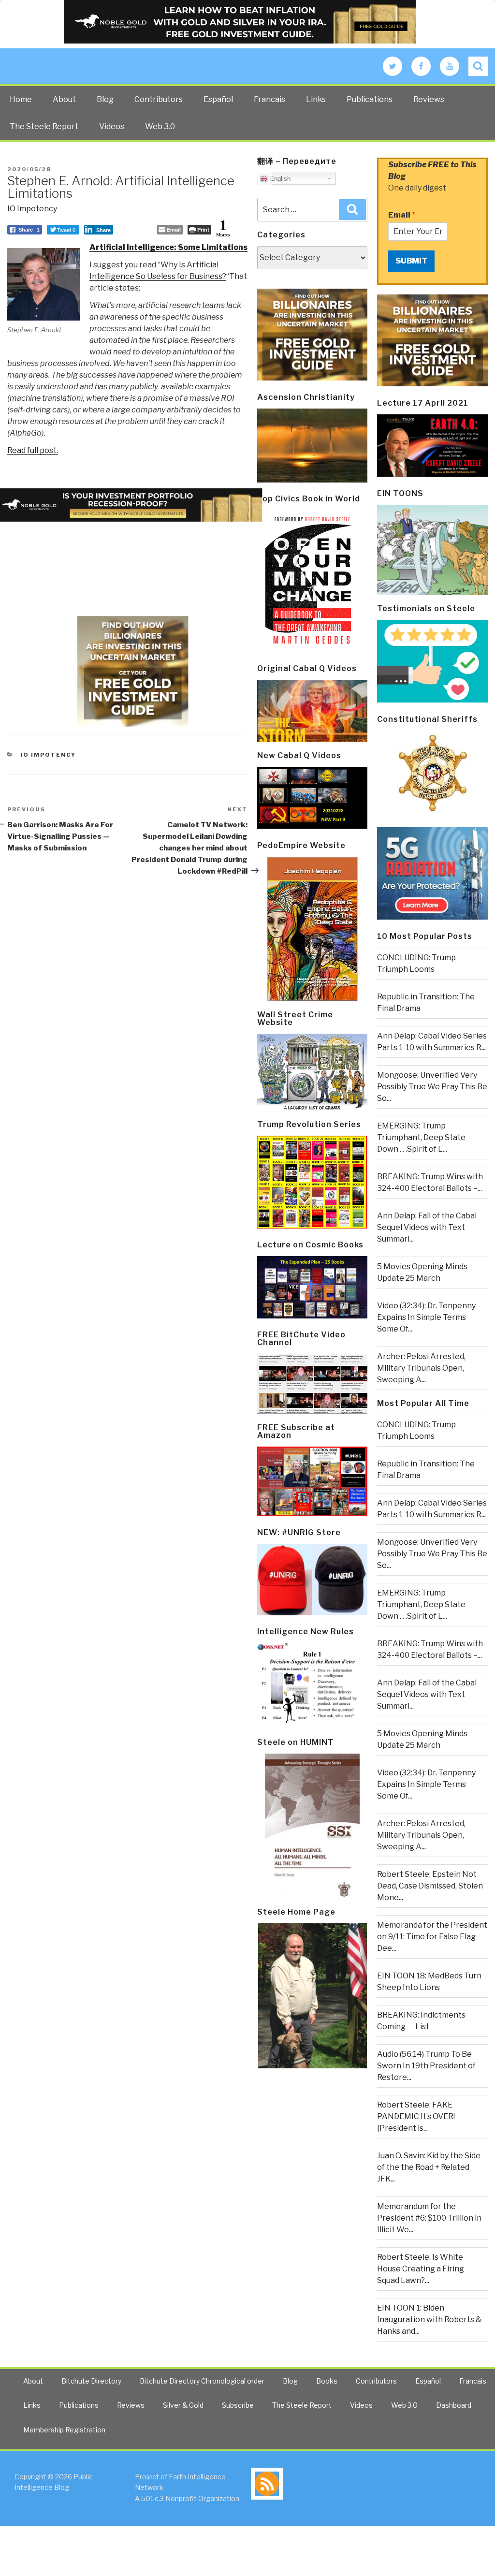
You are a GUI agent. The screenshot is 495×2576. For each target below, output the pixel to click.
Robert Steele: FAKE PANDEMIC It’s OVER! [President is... (416, 2116)
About (64, 99)
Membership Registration (64, 2430)
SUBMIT (411, 261)
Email (402, 215)
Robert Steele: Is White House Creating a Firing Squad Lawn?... (421, 2269)
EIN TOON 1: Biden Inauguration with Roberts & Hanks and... (429, 2320)
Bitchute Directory (91, 2381)
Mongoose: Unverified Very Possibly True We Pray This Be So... (432, 1087)
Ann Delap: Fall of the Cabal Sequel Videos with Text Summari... (427, 1227)
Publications (370, 99)
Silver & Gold (183, 2405)
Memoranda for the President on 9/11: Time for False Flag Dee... (432, 1937)
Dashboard (454, 2405)
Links (316, 99)
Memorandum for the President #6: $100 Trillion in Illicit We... (429, 2218)
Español (218, 99)
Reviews (429, 99)
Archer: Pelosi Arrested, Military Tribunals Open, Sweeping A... (421, 1368)
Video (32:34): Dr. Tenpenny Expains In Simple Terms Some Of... (426, 1317)
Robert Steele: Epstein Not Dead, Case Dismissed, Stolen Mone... (430, 1886)
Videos (112, 126)
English (279, 179)
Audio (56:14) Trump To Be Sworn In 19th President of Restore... (426, 2066)
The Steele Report (44, 126)
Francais (269, 99)
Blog (105, 99)
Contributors (159, 99)
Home (21, 99)
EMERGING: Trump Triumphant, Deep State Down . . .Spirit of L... (421, 1137)
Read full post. (33, 450)
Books (327, 2381)
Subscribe (238, 2405)
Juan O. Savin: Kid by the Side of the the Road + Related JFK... (429, 2167)
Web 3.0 (160, 126)
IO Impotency (32, 209)
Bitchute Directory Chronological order (202, 2381)
